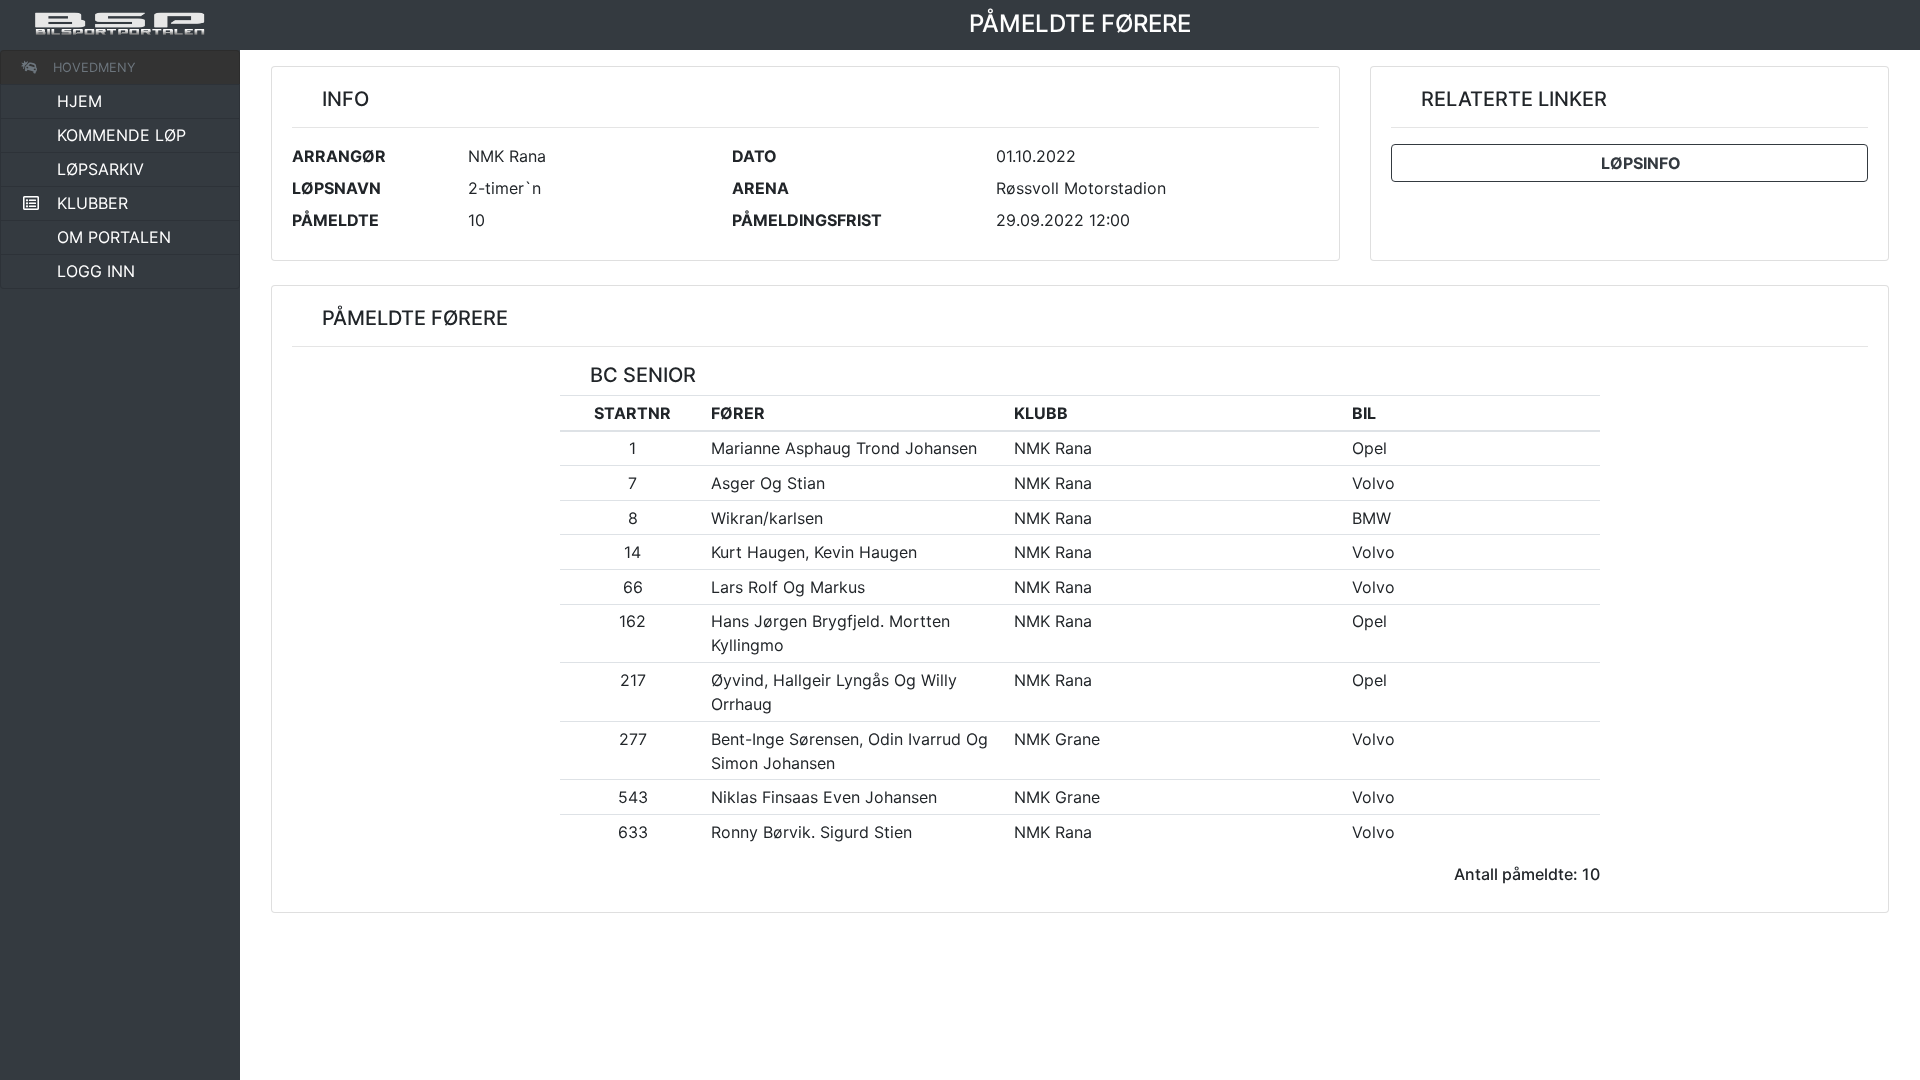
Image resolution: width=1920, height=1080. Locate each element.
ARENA (760, 188)
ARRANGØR (339, 156)
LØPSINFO (1637, 163)
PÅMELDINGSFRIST (807, 220)
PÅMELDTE (335, 220)
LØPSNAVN (336, 188)
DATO (754, 156)
